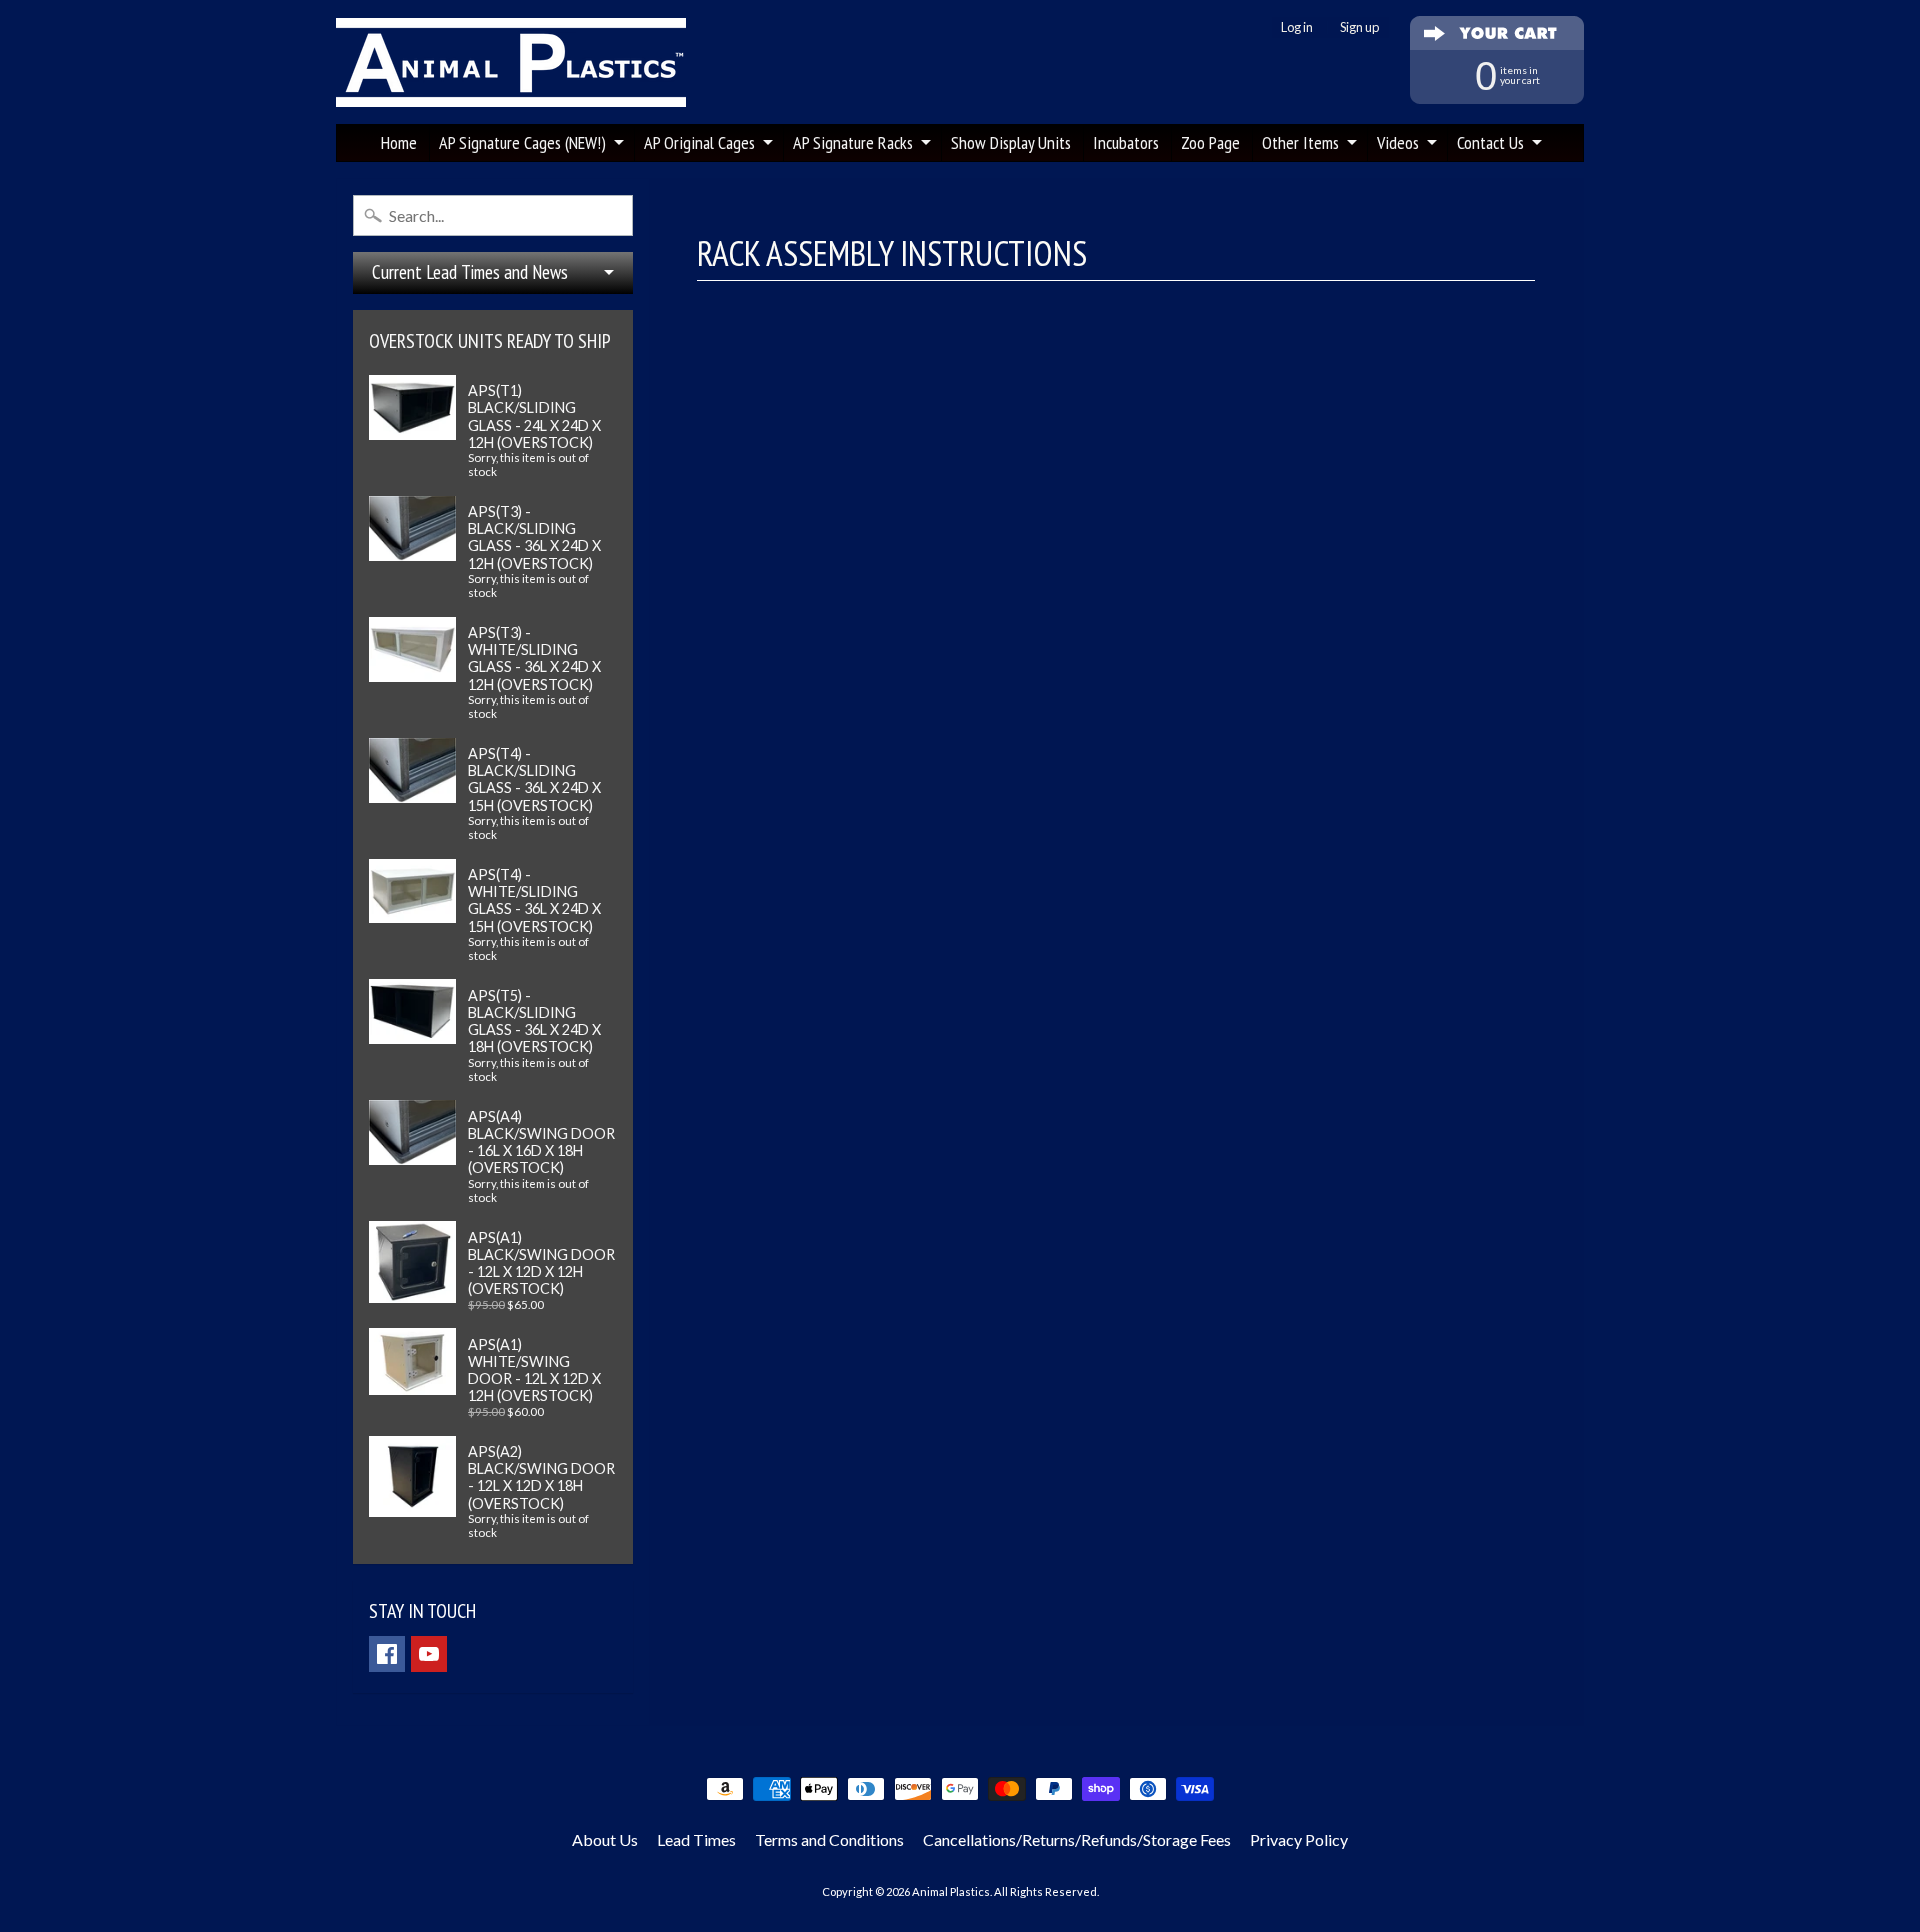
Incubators (1126, 142)
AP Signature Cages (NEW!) (522, 142)
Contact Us (1490, 142)
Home (399, 142)
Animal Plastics (951, 1891)
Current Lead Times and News (470, 272)
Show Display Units (1011, 142)
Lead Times (696, 1839)
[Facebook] (387, 1654)
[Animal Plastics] (511, 62)
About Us (605, 1839)
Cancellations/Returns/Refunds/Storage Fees (1077, 1839)
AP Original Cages (699, 142)
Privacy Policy (1299, 1839)
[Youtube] (429, 1654)
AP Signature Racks (853, 142)
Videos (1398, 142)
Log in (1297, 27)
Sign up (1359, 27)
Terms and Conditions (829, 1839)
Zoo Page (1210, 142)
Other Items (1300, 142)
